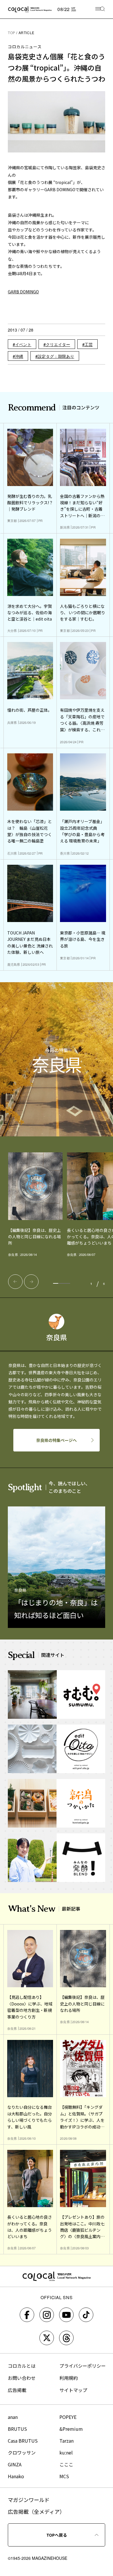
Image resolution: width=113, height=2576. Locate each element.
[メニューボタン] (100, 9)
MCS (64, 2476)
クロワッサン (22, 2452)
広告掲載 (17, 2390)
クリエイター (58, 344)
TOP (12, 33)
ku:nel (66, 2452)
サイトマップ (73, 2390)
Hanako (16, 2476)
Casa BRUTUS (23, 2441)
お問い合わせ (22, 2378)
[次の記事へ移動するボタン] (31, 1282)
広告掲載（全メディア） (36, 2511)
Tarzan (66, 2441)
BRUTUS (17, 2429)
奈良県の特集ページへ (57, 1440)
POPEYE (68, 2417)
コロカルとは (22, 2366)
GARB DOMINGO (23, 292)
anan (13, 2417)
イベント (23, 344)
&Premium (71, 2429)
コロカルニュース (25, 47)
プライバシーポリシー (83, 2366)
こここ (66, 2464)
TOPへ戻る (57, 2535)
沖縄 (19, 356)
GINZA (15, 2464)
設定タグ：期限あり (56, 356)
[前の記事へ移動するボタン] (15, 1282)
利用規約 (69, 2378)
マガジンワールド (29, 2500)
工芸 (89, 344)
